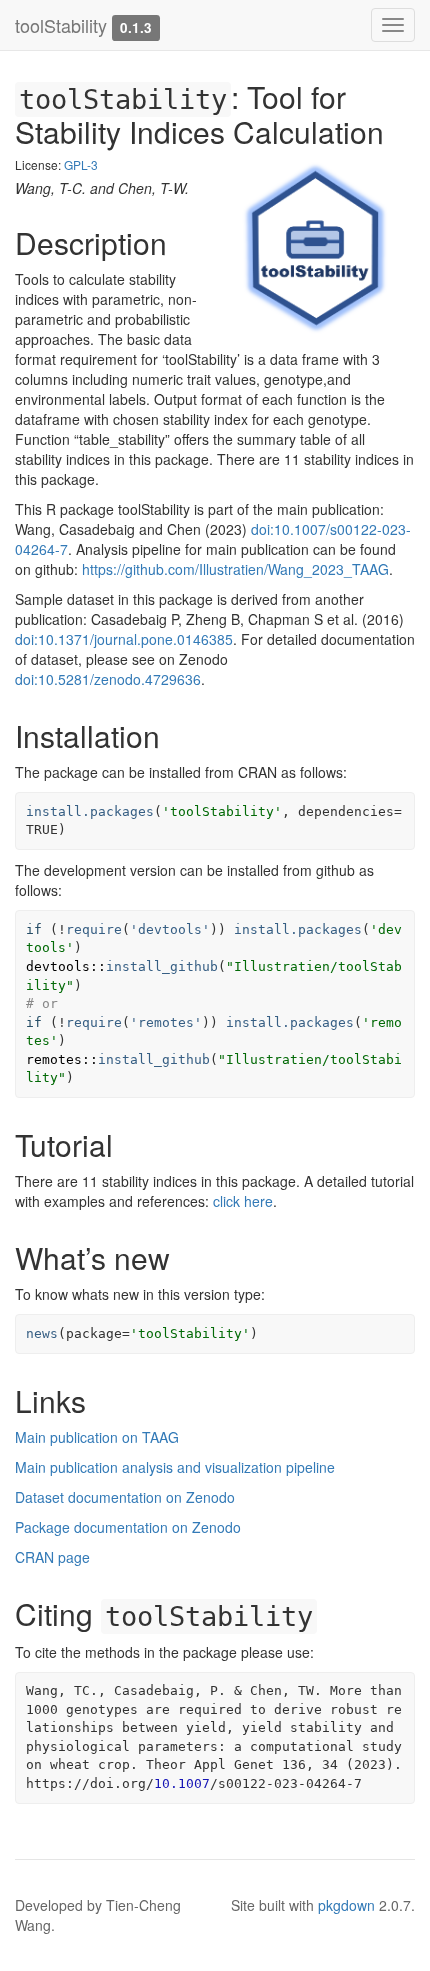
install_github (162, 966)
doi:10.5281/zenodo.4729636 (108, 679)
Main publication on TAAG (97, 1437)
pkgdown (346, 1905)
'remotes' (166, 1022)
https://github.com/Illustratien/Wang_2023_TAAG (235, 569)
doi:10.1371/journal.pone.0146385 (124, 639)
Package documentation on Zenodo (128, 1527)
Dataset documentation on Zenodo (125, 1497)
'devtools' (170, 929)
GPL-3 (81, 164)
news (42, 1333)
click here (243, 1201)
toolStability (61, 25)
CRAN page (52, 1557)
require (94, 929)
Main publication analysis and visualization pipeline (175, 1467)
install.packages (90, 811)
